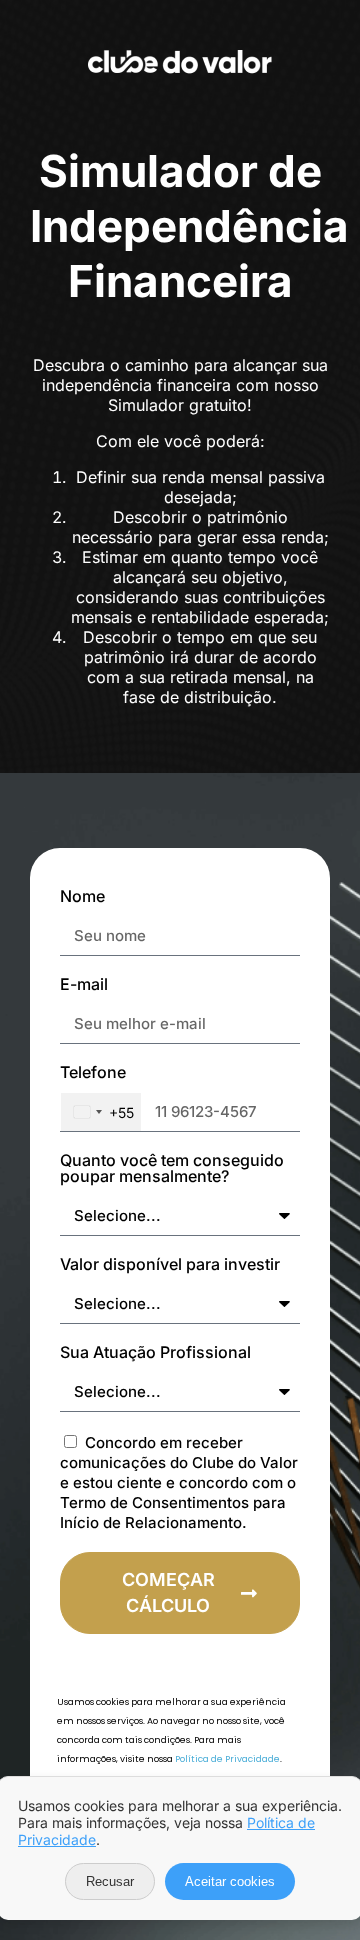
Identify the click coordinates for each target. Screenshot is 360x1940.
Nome (82, 897)
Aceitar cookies (230, 1881)
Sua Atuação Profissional (155, 1353)
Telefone (93, 1073)
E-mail (84, 985)
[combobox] (101, 1112)
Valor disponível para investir (170, 1265)
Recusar (110, 1881)
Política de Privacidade (227, 1759)
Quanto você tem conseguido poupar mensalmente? (172, 1169)
